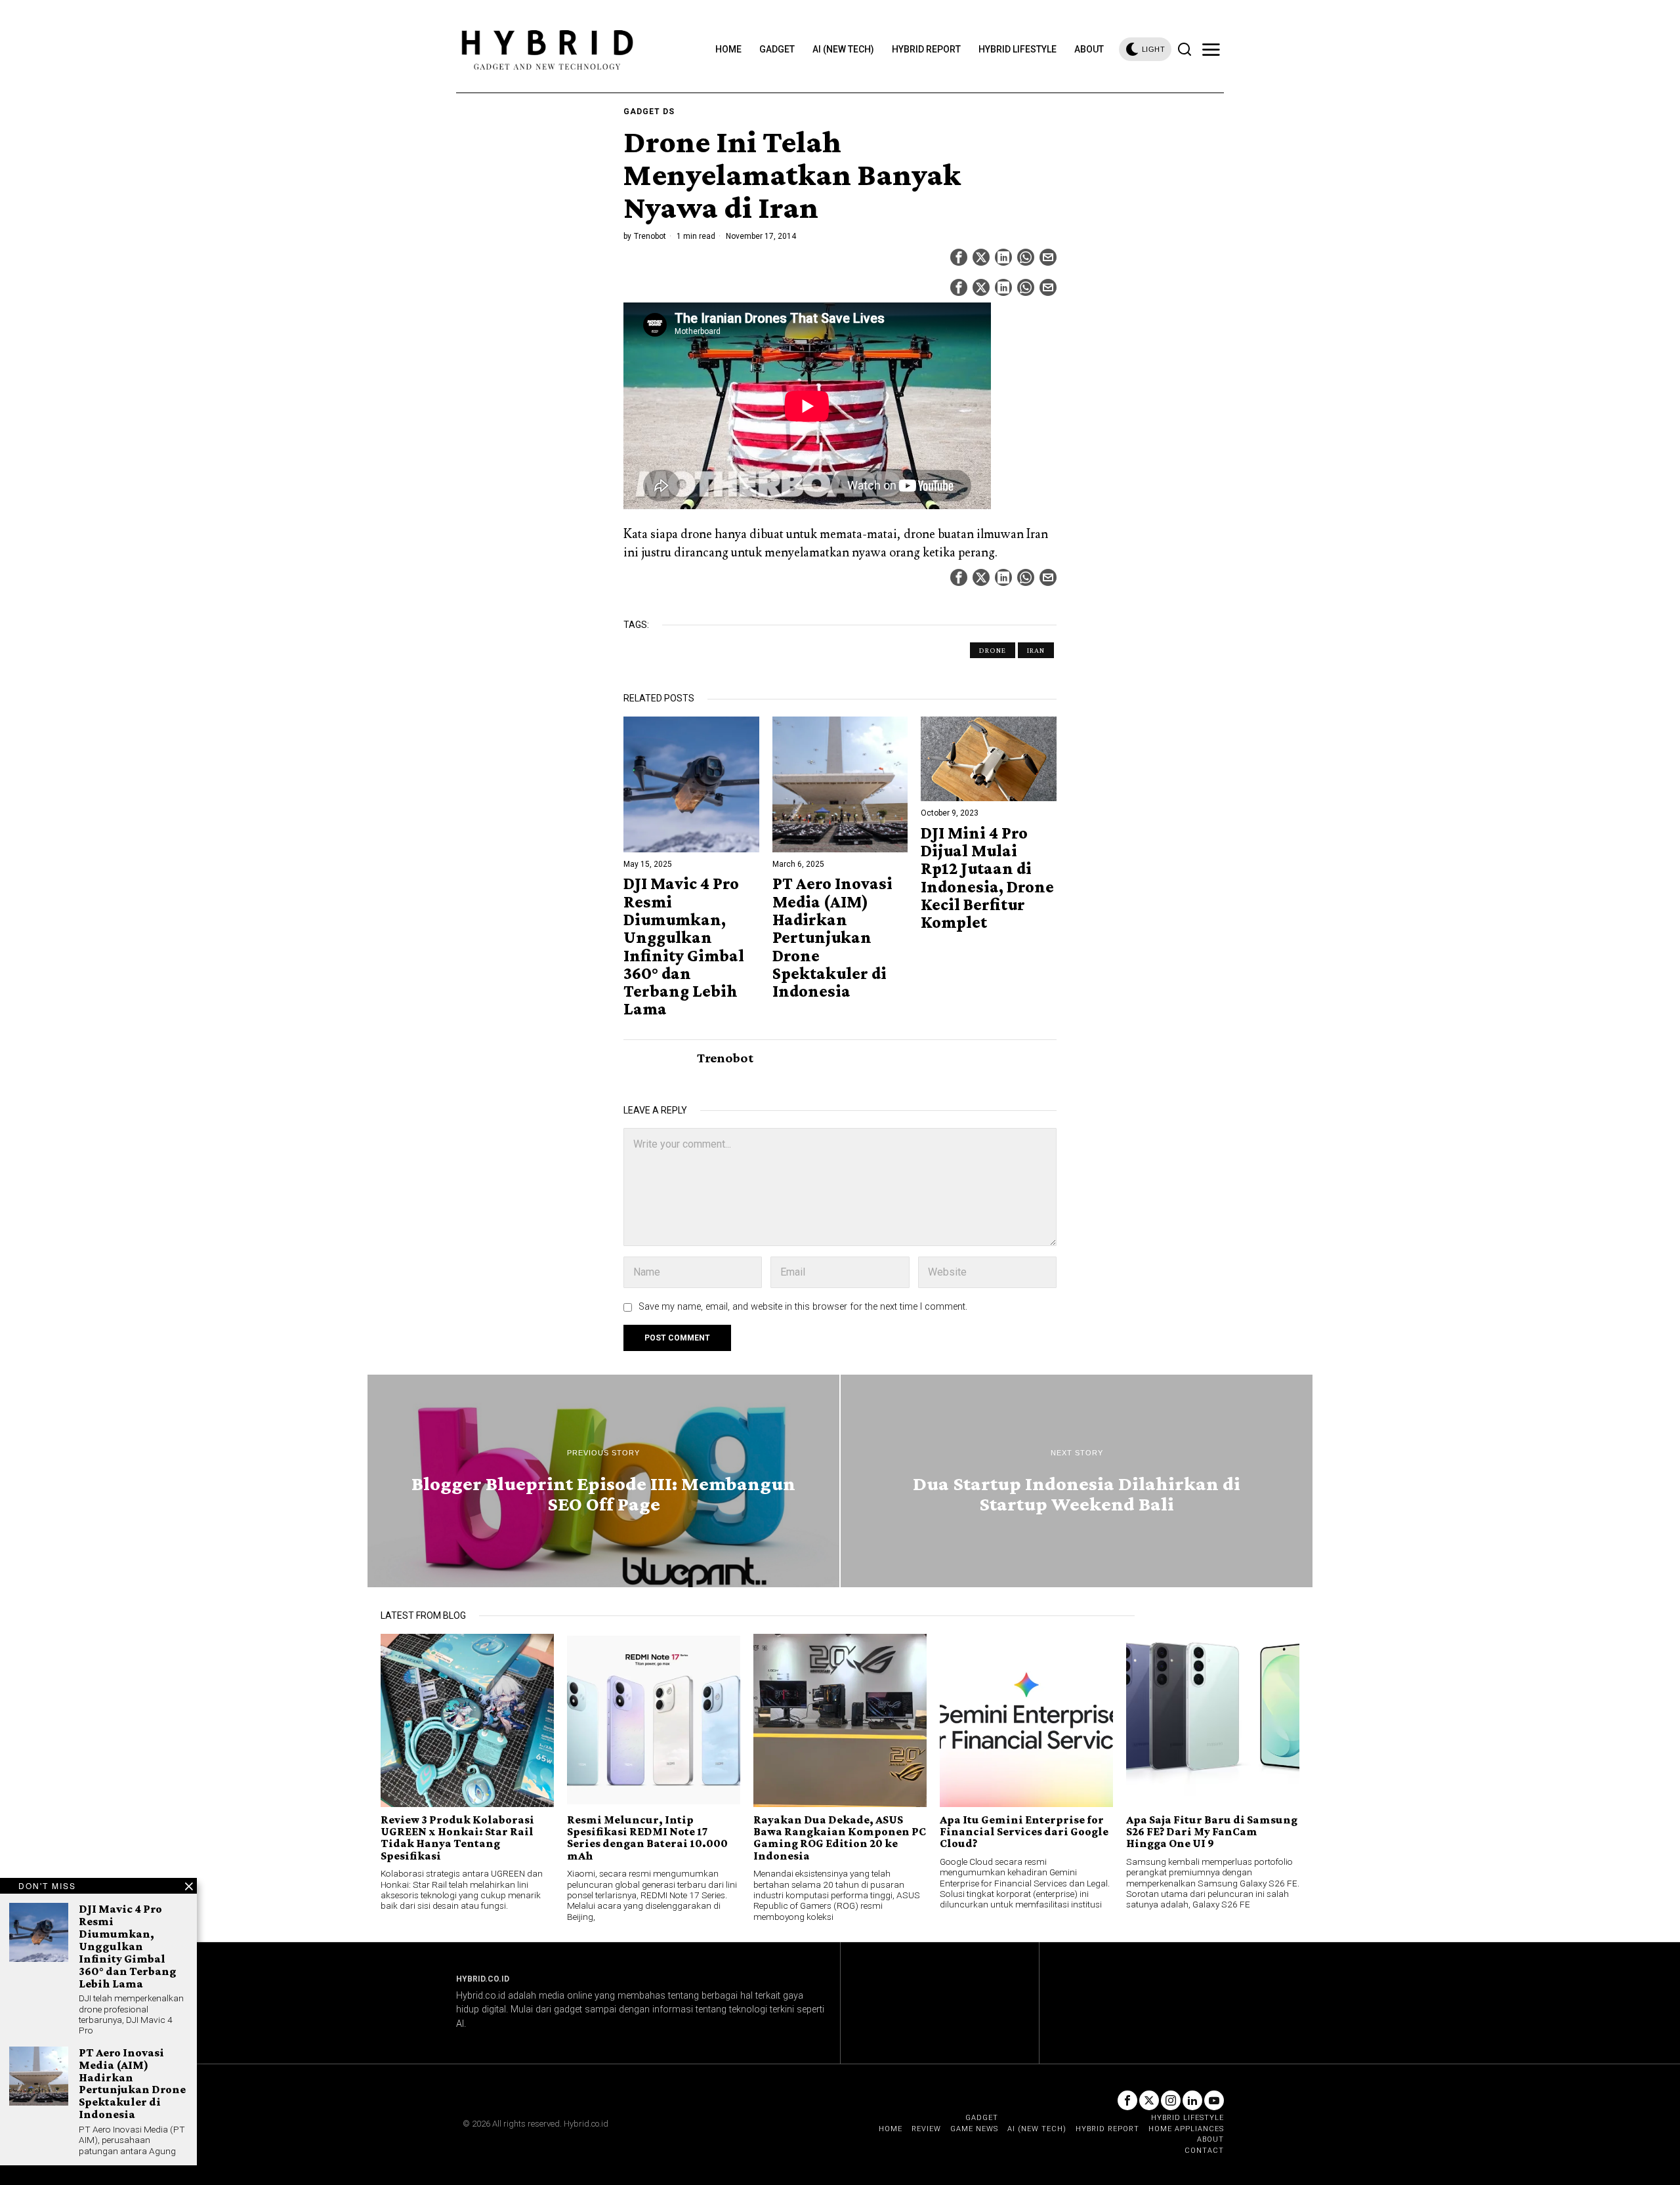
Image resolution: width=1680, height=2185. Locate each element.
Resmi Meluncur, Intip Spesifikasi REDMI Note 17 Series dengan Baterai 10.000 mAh (647, 1838)
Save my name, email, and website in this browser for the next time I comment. (803, 1307)
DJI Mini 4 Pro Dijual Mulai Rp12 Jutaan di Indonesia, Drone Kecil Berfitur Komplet (987, 878)
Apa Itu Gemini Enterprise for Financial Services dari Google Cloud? (1024, 1832)
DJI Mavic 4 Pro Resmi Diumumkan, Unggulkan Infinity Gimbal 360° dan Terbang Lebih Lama (684, 946)
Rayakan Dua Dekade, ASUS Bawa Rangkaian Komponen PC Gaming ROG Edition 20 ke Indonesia (840, 1838)
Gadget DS (649, 112)
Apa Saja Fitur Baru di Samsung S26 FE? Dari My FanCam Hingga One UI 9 (1212, 1832)
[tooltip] (959, 257)
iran (1036, 650)
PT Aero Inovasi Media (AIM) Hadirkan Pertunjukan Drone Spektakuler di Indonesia (832, 937)
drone (993, 650)
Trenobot (650, 236)
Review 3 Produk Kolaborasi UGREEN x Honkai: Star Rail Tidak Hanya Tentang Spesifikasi (457, 1838)
